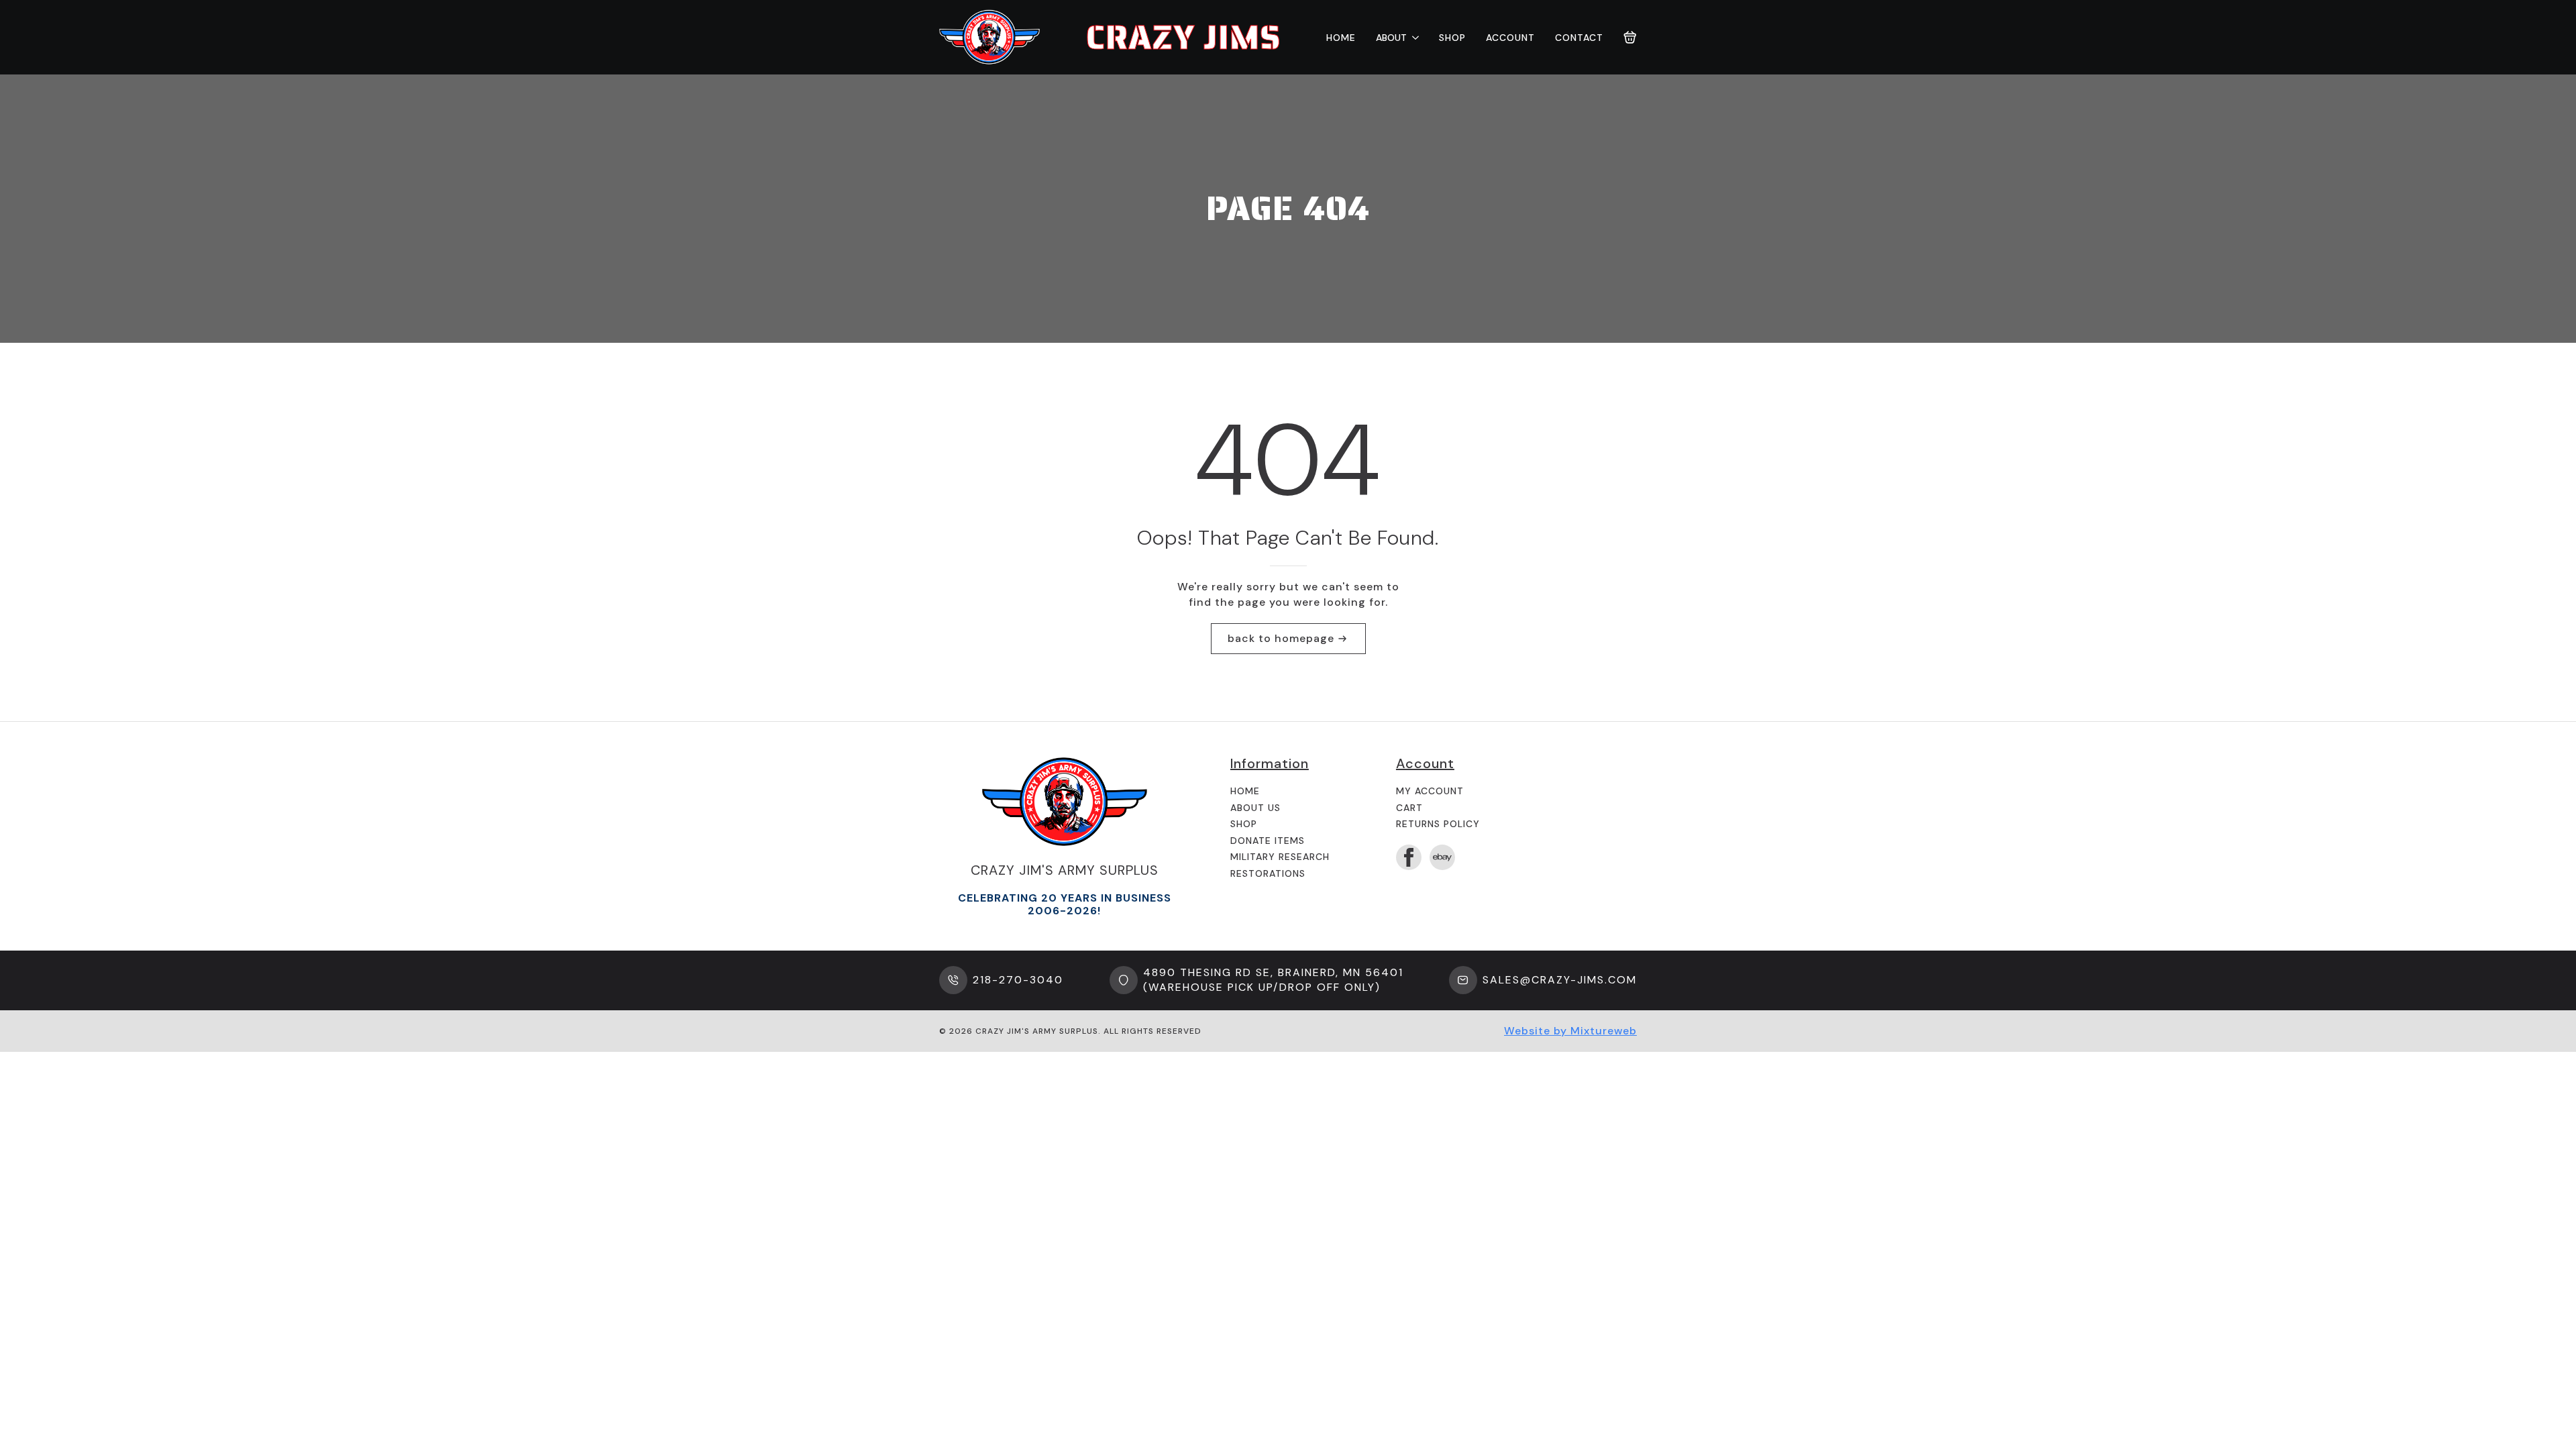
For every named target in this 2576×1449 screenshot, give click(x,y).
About (1391, 38)
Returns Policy (1438, 824)
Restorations (1268, 873)
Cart (1409, 808)
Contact (1579, 38)
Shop (1452, 38)
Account (1510, 38)
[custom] (1442, 857)
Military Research (1280, 857)
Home (1341, 38)
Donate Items (1268, 841)
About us (1255, 808)
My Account (1430, 791)
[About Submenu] (1413, 38)
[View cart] (1630, 38)
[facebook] (1409, 857)
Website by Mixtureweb (1570, 1031)
